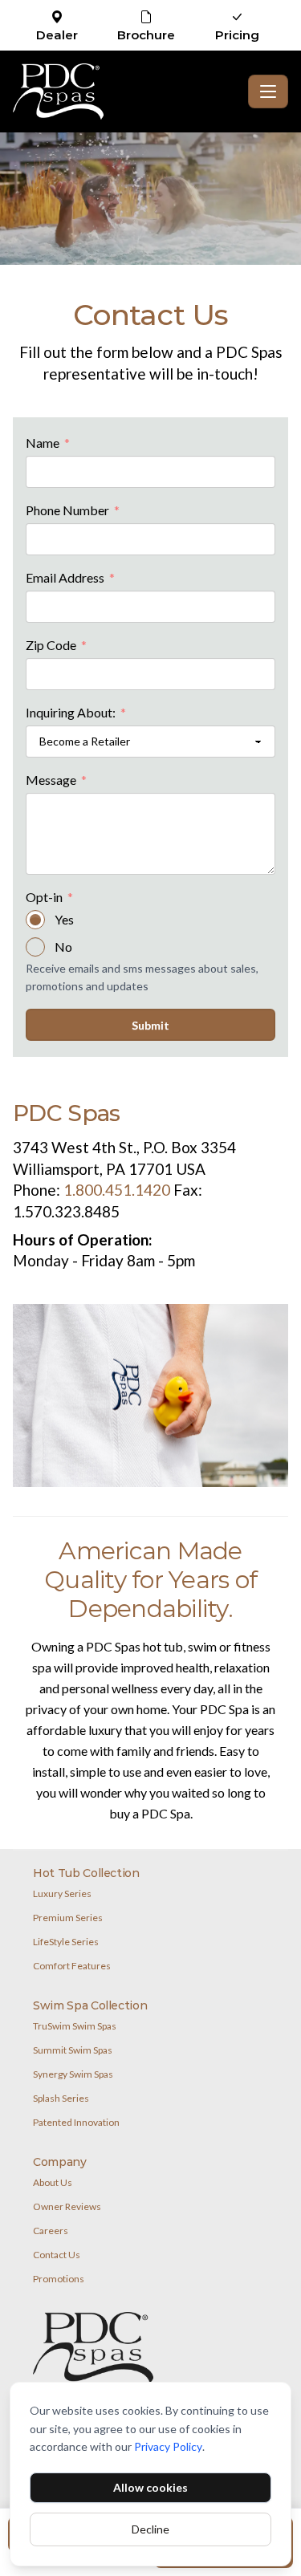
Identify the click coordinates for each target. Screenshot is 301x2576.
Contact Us (57, 2255)
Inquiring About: (76, 713)
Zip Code (56, 646)
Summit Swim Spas (73, 2050)
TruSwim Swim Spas (75, 2026)
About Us (53, 2182)
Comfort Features (72, 1966)
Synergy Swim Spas (73, 2074)
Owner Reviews (67, 2206)
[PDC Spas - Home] (127, 91)
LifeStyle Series (66, 1942)
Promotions (59, 2279)
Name (48, 444)
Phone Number (73, 511)
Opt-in (49, 898)
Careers (51, 2231)
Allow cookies (150, 2487)
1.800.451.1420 (117, 1190)
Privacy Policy (168, 2446)
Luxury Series (62, 1893)
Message (56, 781)
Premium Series (68, 1918)
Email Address (70, 579)
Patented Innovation (76, 2122)
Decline (150, 2529)
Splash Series (61, 2098)
